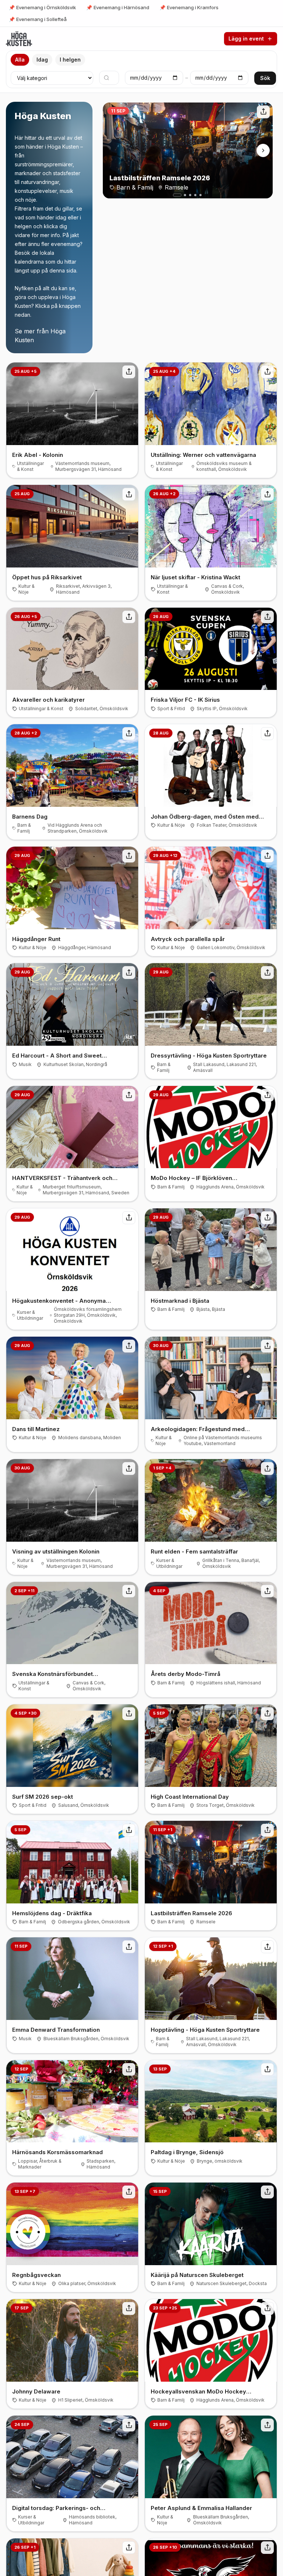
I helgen (70, 60)
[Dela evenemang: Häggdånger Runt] (129, 856)
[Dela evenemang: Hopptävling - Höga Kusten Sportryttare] (267, 1947)
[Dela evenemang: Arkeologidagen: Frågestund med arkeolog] (267, 1346)
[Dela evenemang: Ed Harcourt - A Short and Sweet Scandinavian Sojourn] (129, 973)
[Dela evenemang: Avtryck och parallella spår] (267, 856)
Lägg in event (246, 39)
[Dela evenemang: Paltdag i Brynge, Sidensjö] (267, 2070)
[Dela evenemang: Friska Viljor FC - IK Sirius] (267, 617)
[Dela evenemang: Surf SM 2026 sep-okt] (129, 1714)
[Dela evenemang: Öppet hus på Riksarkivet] (129, 494)
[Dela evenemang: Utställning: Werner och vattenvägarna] (267, 372)
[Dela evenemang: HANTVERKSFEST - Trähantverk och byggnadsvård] (129, 1095)
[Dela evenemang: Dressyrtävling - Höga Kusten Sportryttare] (267, 973)
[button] (177, 195)
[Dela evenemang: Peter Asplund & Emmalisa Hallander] (267, 2425)
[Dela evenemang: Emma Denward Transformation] (129, 1947)
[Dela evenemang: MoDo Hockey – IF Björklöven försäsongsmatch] (267, 1095)
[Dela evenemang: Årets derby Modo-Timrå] (267, 1591)
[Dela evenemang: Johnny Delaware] (129, 2308)
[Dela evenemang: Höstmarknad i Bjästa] (267, 1218)
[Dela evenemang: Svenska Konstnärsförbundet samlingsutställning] (129, 1591)
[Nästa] (263, 150)
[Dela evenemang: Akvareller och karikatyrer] (129, 617)
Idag (42, 60)
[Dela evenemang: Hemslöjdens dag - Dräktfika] (129, 1830)
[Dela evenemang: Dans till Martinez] (129, 1346)
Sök (265, 78)
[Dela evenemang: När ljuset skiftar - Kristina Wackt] (267, 494)
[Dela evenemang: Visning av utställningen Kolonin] (129, 1468)
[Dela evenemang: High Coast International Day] (267, 1714)
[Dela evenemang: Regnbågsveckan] (129, 2192)
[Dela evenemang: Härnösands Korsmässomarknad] (129, 2070)
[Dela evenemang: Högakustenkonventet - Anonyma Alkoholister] (129, 1218)
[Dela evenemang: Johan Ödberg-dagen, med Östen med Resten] (267, 734)
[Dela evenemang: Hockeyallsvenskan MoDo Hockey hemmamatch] (267, 2308)
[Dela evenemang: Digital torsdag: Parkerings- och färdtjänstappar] (129, 2425)
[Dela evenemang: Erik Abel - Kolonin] (129, 372)
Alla (20, 60)
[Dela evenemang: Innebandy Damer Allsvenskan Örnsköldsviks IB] (267, 2548)
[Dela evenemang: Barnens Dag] (129, 734)
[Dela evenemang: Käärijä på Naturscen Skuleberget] (267, 2192)
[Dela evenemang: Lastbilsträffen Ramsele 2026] (263, 112)
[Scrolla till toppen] (19, 39)
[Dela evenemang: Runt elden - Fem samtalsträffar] (267, 1468)
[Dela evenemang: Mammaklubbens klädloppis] (129, 2548)
